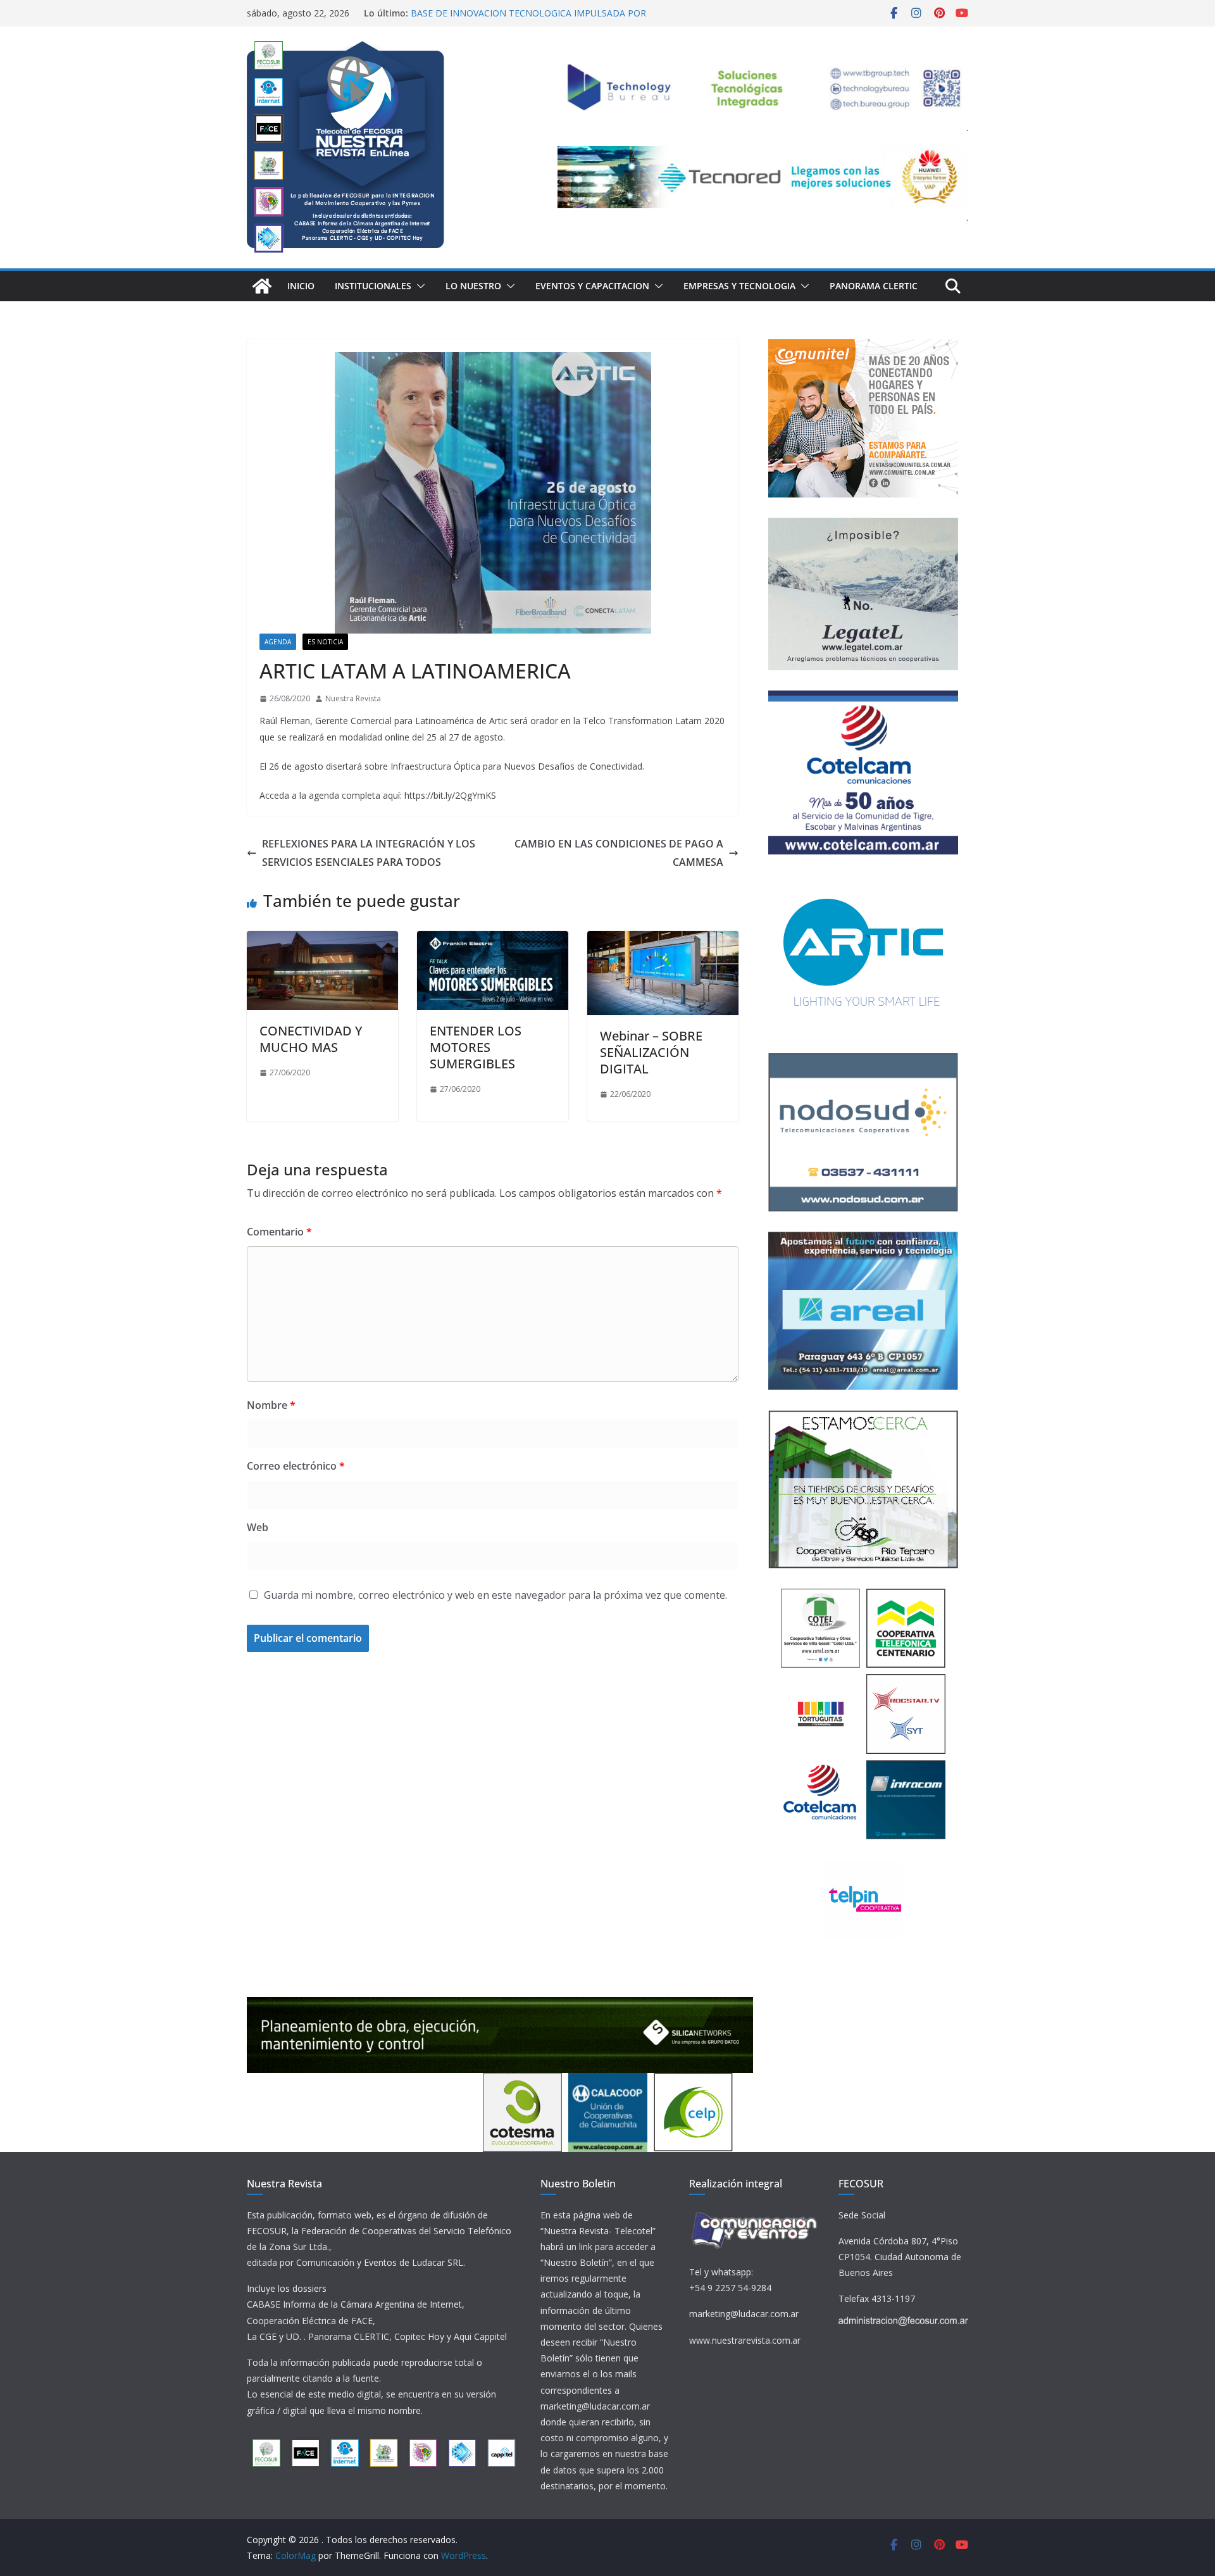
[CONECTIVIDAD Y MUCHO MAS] (322, 940)
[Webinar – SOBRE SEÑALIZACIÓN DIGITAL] (663, 940)
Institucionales (373, 286)
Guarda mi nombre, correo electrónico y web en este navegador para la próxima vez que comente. (495, 1595)
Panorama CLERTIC (874, 286)
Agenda (278, 642)
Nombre (271, 1405)
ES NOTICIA (325, 642)
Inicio (301, 286)
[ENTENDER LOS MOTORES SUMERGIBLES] (493, 940)
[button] (418, 286)
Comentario (279, 1232)
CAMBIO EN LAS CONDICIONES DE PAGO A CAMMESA (619, 853)
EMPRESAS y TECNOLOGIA (739, 286)
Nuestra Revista (353, 698)
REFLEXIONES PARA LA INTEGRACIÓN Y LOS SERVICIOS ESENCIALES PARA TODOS (369, 853)
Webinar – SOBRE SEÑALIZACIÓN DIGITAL (651, 1052)
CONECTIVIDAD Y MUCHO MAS (311, 1039)
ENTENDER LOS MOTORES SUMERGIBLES (476, 1047)
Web (258, 1527)
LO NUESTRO (473, 286)
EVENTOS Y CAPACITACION (592, 286)
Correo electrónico (296, 1466)
